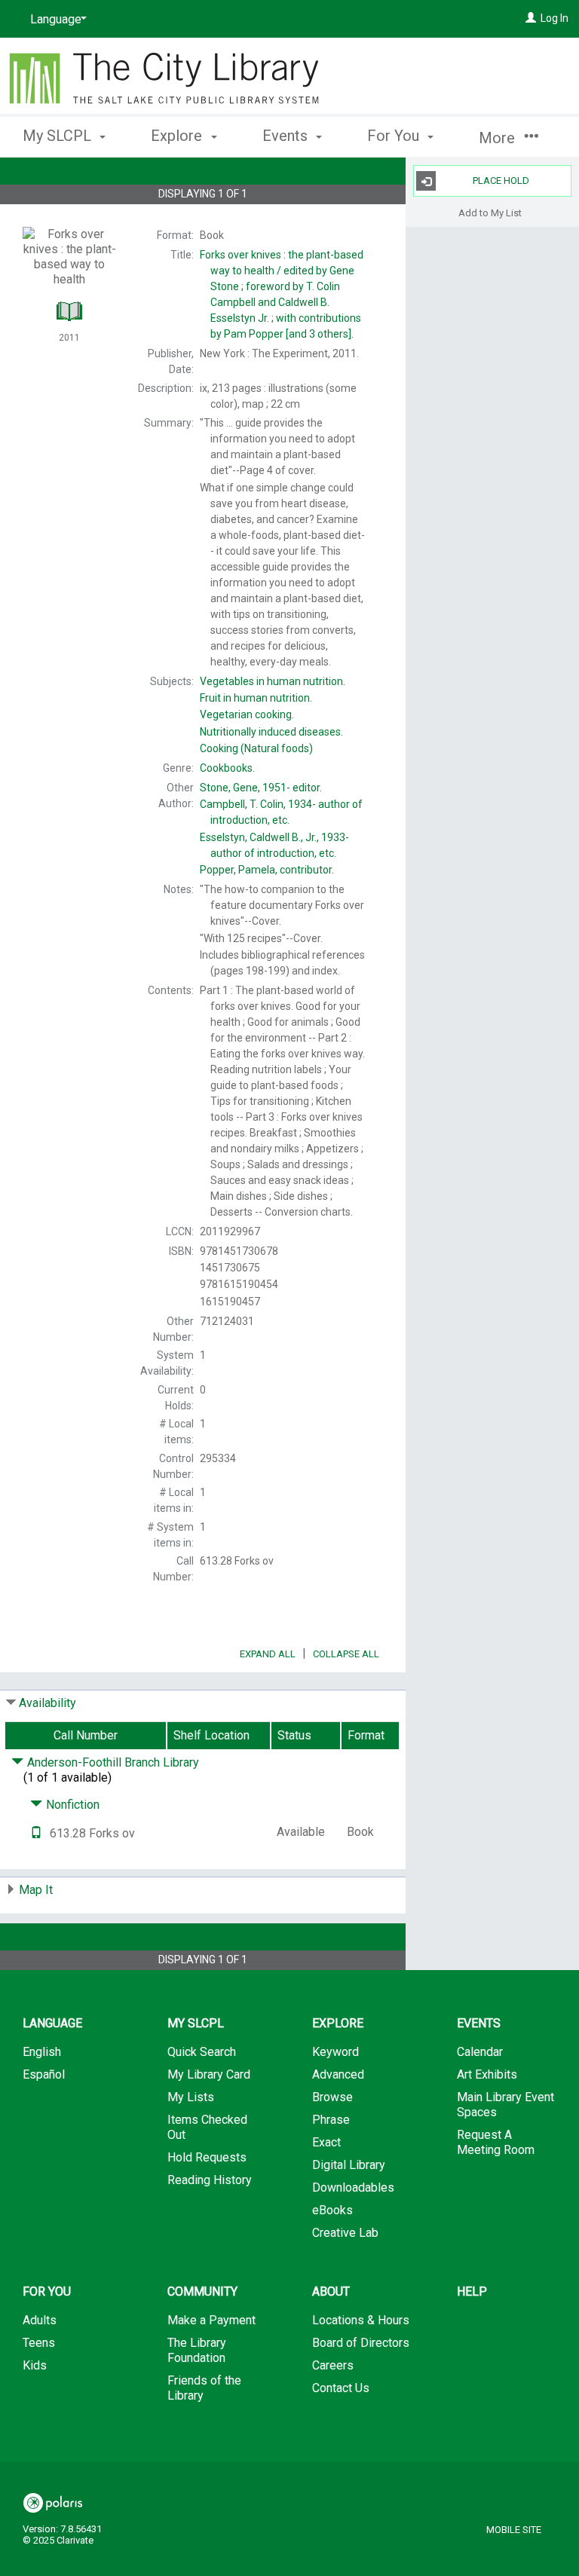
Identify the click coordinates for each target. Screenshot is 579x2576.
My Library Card (209, 2074)
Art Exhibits (487, 2074)
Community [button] (202, 2291)
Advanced (338, 2074)
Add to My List (490, 212)
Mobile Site (514, 2530)
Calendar (480, 2052)
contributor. (267, 870)
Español (44, 2074)
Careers (333, 2365)
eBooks (332, 2210)
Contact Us (341, 2388)
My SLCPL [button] (59, 136)
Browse (332, 2097)
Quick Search (202, 2052)
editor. (261, 788)
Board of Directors (361, 2343)
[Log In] (531, 18)
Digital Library (349, 2165)
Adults (40, 2320)
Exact (326, 2142)
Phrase (331, 2120)
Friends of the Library (204, 2388)
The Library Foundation (197, 2350)
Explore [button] (178, 136)
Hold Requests (207, 2157)
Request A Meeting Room (496, 2142)
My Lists (191, 2097)
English (42, 2052)
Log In (554, 18)
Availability (47, 1703)
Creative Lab (345, 2233)
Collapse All (346, 1654)
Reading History (210, 2180)
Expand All (268, 1654)
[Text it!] (36, 1833)
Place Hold (501, 181)
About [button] (331, 2291)
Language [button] (52, 2023)
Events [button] (287, 136)
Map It (36, 1890)
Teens (39, 2343)
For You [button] (395, 136)
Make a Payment (211, 2320)
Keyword (335, 2052)
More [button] (499, 138)
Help (472, 2291)
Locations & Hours (361, 2320)
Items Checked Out (207, 2127)
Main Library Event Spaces (505, 2105)
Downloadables (353, 2187)
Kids (35, 2365)
